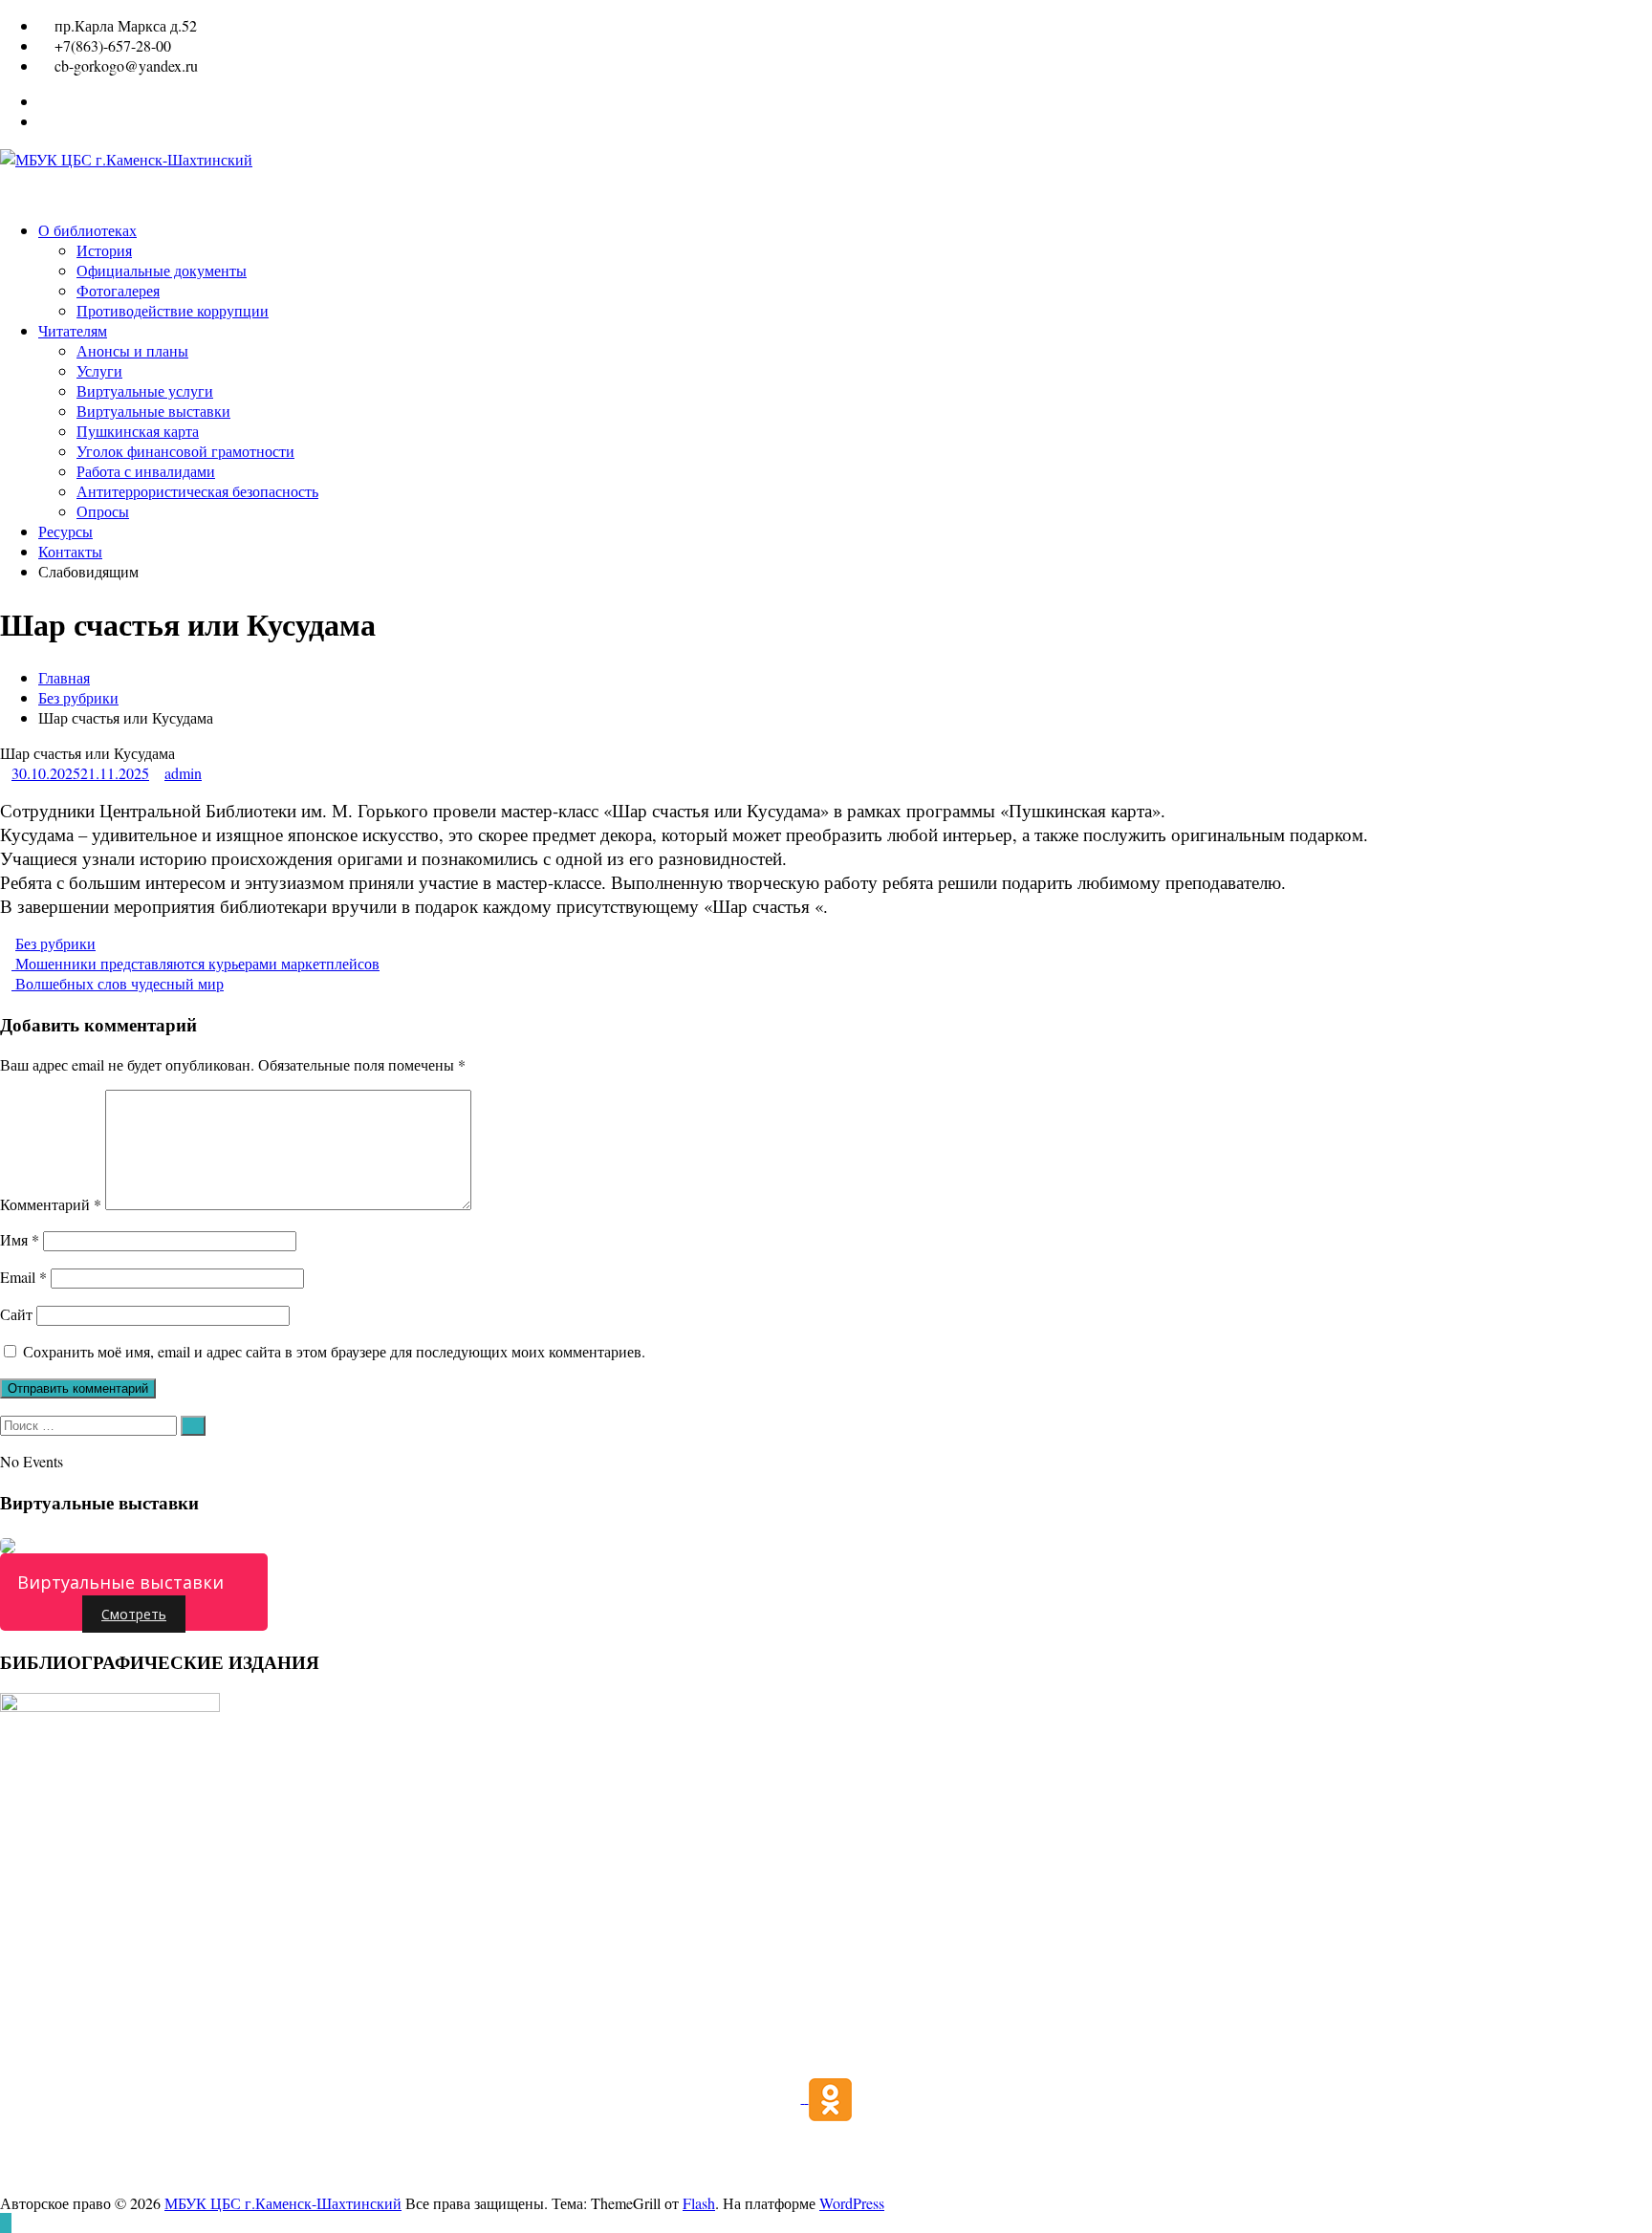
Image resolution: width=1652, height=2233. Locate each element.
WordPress (852, 2203)
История (104, 250)
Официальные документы (162, 270)
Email (23, 1277)
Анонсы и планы (132, 350)
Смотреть (134, 1614)
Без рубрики (78, 697)
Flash (699, 2203)
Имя (20, 1239)
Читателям (73, 330)
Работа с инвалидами (146, 471)
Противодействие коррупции (173, 310)
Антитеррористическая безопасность (197, 491)
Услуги (99, 370)
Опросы (103, 511)
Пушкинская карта (138, 431)
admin (183, 773)
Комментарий (51, 1204)
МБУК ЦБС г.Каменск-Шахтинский (283, 2203)
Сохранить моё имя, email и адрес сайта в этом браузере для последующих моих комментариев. (334, 1351)
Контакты (70, 551)
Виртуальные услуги (145, 390)
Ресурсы (65, 531)
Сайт (16, 1314)
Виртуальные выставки (153, 411)
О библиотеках (87, 230)
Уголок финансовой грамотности (185, 451)
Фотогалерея (118, 290)
